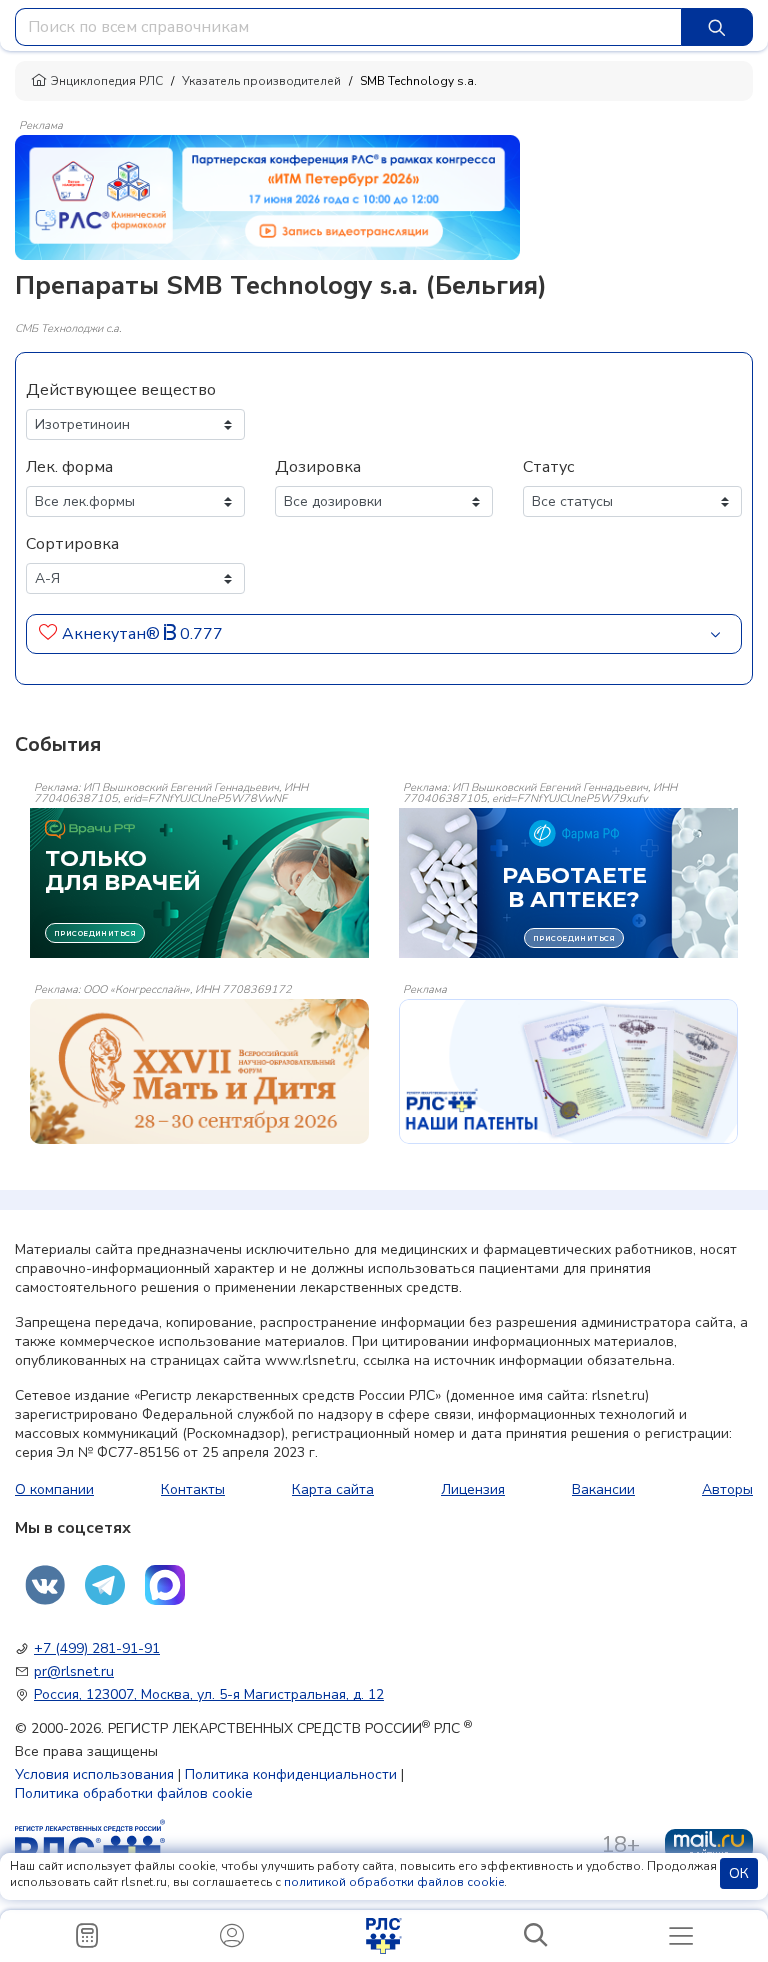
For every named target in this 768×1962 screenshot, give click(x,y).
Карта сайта (333, 1489)
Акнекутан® (113, 634)
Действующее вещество (121, 390)
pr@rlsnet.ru (74, 1671)
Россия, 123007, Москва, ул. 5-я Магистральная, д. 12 (209, 1694)
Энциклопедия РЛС (107, 81)
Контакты (193, 1489)
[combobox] (348, 27)
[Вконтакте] (45, 1585)
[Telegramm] (105, 1585)
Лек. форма (69, 467)
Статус (548, 467)
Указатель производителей (261, 81)
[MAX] (165, 1585)
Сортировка (72, 544)
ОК (739, 1873)
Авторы (727, 1489)
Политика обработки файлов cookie (134, 1793)
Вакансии (603, 1489)
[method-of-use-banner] (267, 196)
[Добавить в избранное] (48, 634)
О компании (54, 1489)
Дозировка (318, 467)
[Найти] (717, 27)
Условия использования (94, 1774)
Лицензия (473, 1489)
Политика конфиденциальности (291, 1774)
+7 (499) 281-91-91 (97, 1648)
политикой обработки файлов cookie (394, 1882)
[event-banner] (199, 1071)
